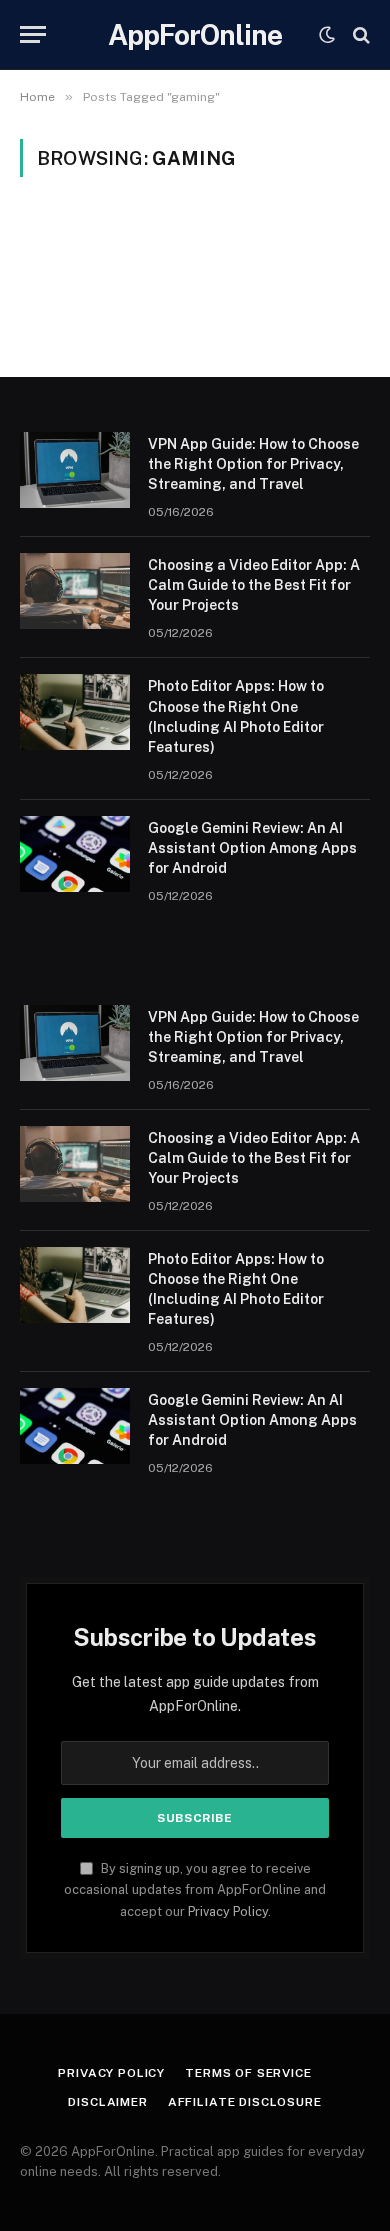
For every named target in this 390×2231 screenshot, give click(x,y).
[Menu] (33, 34)
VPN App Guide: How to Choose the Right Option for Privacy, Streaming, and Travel (253, 464)
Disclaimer (107, 2102)
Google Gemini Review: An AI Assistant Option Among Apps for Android (252, 848)
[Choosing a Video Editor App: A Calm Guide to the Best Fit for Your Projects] (75, 591)
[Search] (359, 34)
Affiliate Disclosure (245, 2102)
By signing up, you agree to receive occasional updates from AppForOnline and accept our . (195, 1890)
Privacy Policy (228, 1911)
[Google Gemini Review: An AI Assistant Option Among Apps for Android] (75, 854)
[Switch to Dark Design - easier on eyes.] (327, 35)
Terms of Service (248, 2073)
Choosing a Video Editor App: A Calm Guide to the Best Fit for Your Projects (254, 585)
